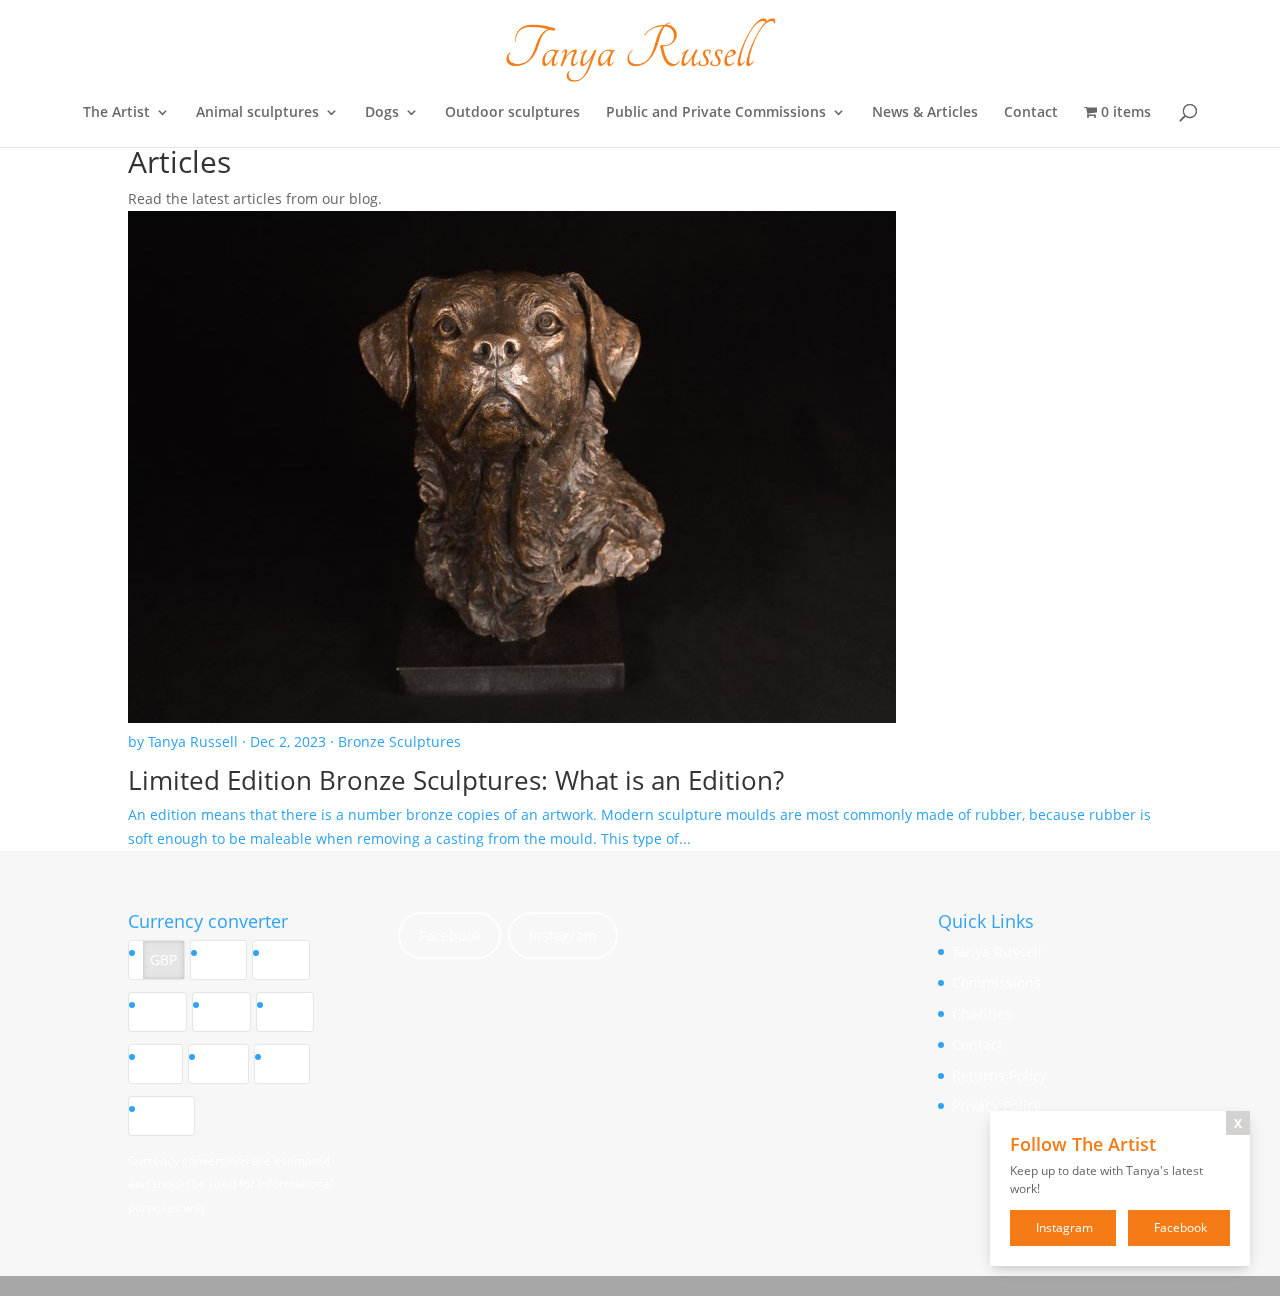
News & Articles (925, 113)
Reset (168, 1115)
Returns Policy (999, 1075)
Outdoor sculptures (512, 113)
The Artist (116, 113)
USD (288, 959)
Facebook (450, 935)
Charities (982, 1013)
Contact (1031, 113)
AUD (164, 1011)
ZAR (289, 1063)
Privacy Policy (996, 1105)
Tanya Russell (997, 951)
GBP (163, 959)
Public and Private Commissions (716, 113)
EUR (225, 959)
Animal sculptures (257, 113)
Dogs (382, 113)
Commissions (996, 982)
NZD (228, 1011)
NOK (225, 1063)
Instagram (563, 935)
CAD (292, 1011)
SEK (162, 1063)
